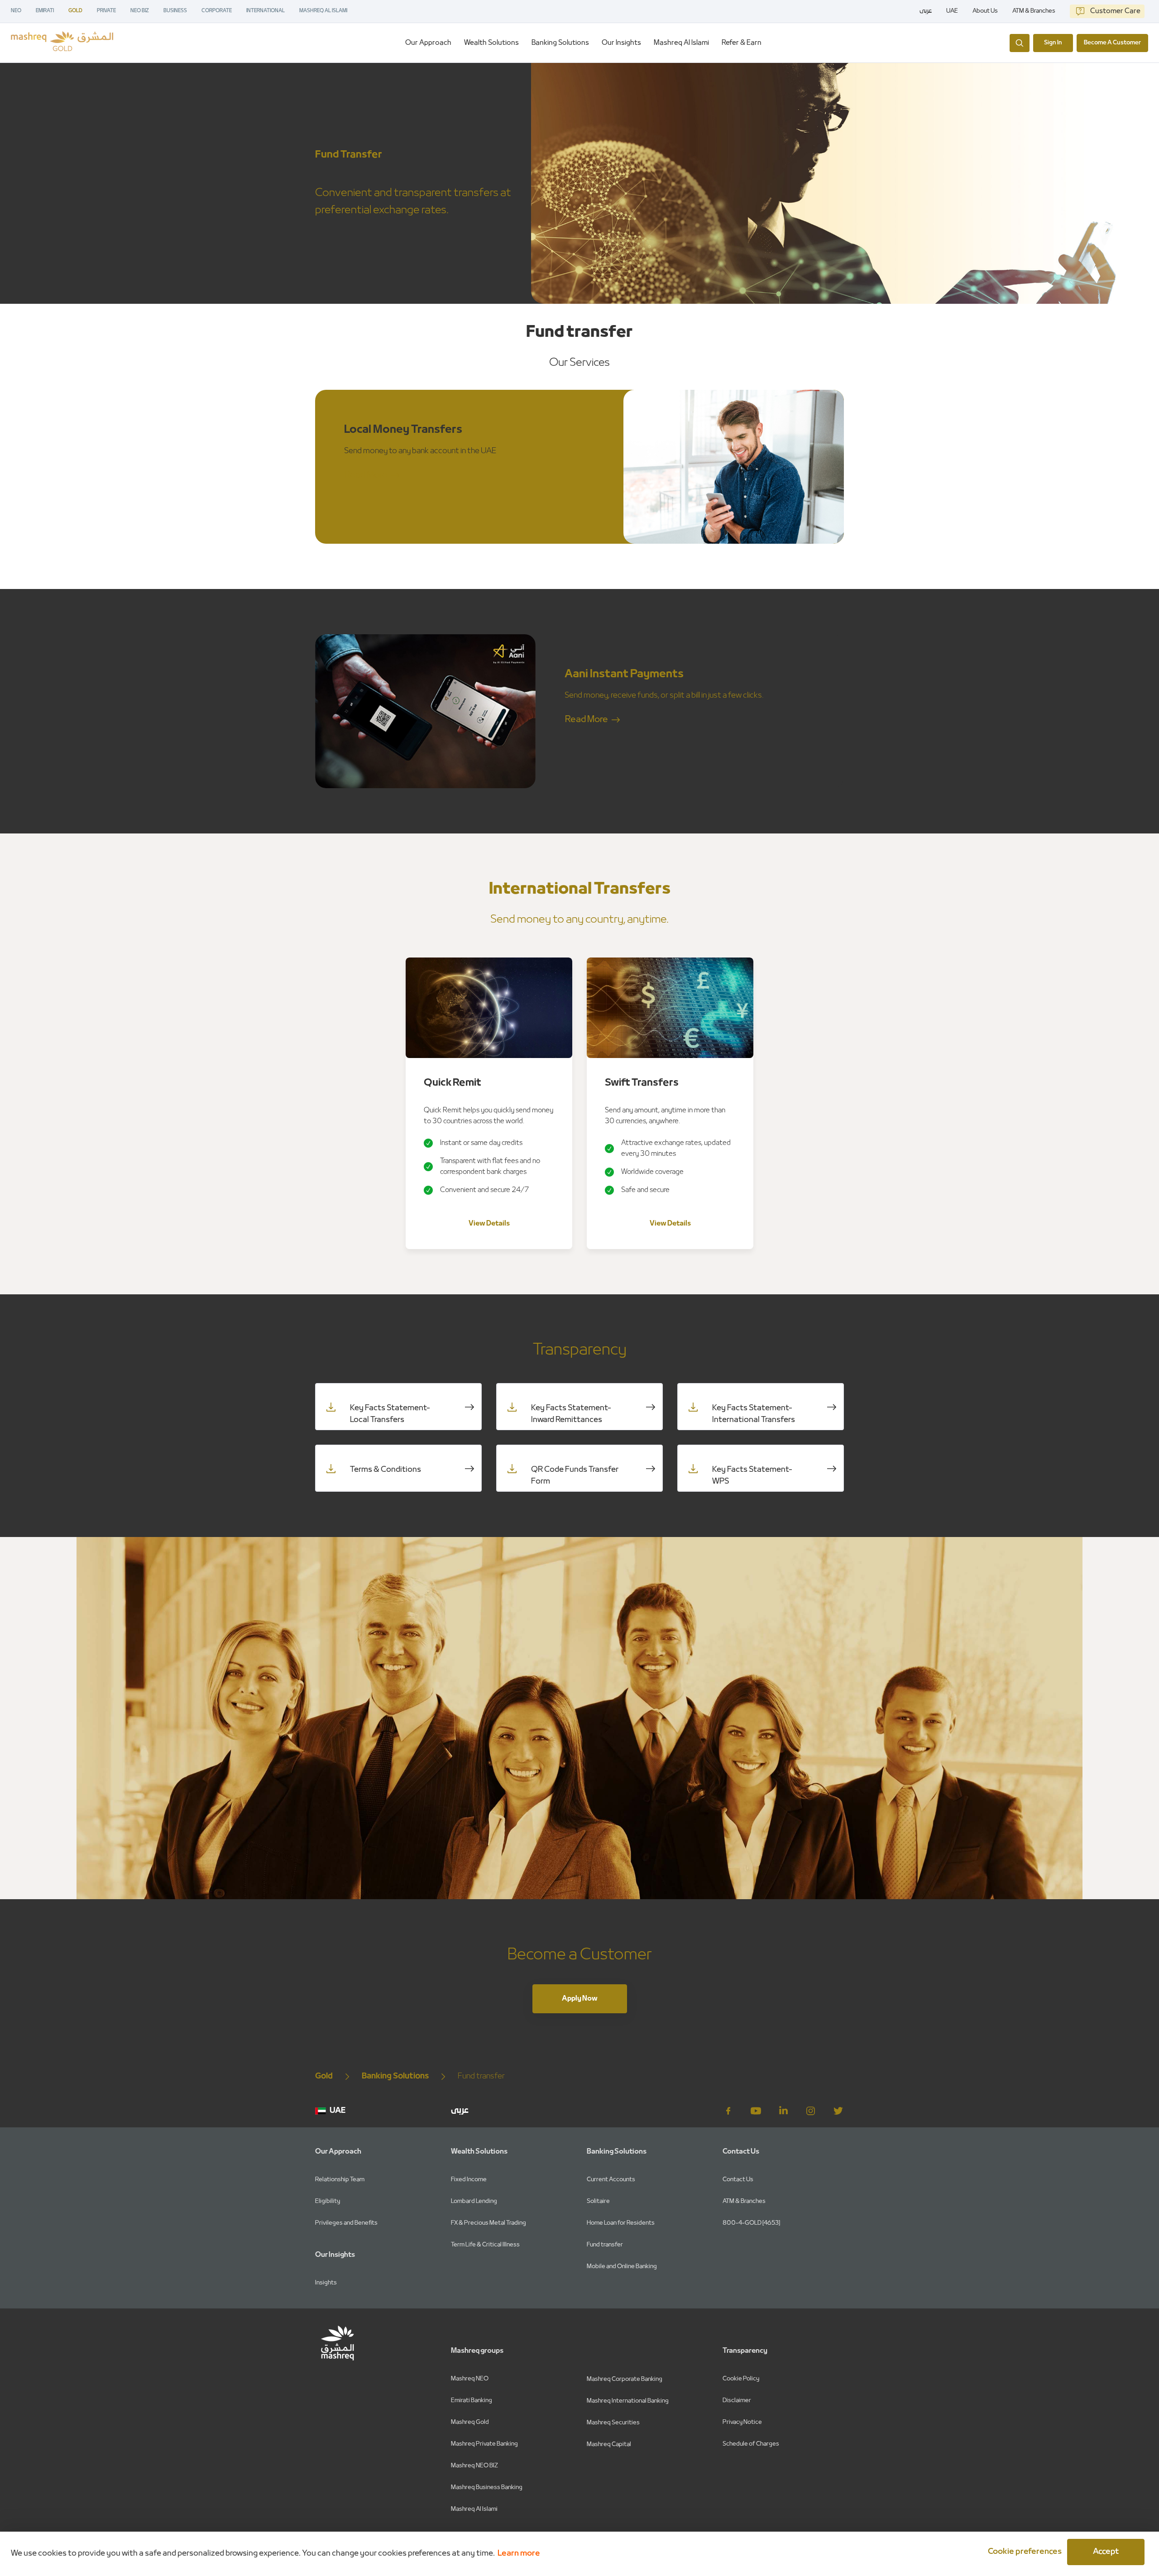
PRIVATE (106, 11)
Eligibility (328, 2201)
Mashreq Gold (470, 2422)
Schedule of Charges (751, 2444)
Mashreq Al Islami (681, 43)
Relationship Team (340, 2180)
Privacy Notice (742, 2422)
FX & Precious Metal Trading (489, 2223)
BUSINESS (175, 11)
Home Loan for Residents (621, 2223)
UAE (952, 11)
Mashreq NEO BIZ (474, 2466)
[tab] (428, 43)
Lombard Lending (474, 2201)
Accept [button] (1106, 2552)
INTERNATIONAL (266, 11)
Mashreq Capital (609, 2444)
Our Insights (621, 43)
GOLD (75, 11)
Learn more (519, 2554)
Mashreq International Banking (628, 2401)
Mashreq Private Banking (484, 2444)
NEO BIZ (140, 11)
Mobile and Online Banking (622, 2267)
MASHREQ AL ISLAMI (323, 11)
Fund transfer (605, 2245)
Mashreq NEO (470, 2379)
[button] (1023, 2552)
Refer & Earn (742, 43)
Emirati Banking (472, 2401)
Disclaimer (737, 2401)
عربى (926, 11)
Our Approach (428, 43)
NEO (16, 11)
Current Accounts (611, 2180)
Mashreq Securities (613, 2423)
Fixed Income (469, 2180)
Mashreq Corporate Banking (625, 2379)
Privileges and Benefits (346, 2223)
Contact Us (738, 2180)
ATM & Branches (1034, 11)
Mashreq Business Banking (487, 2487)
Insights (326, 2283)
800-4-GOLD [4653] (751, 2223)
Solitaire (598, 2201)
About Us (985, 11)
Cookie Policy (741, 2379)
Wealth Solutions (491, 43)
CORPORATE (217, 11)
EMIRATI (45, 11)
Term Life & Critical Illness (485, 2245)
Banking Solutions (560, 43)
